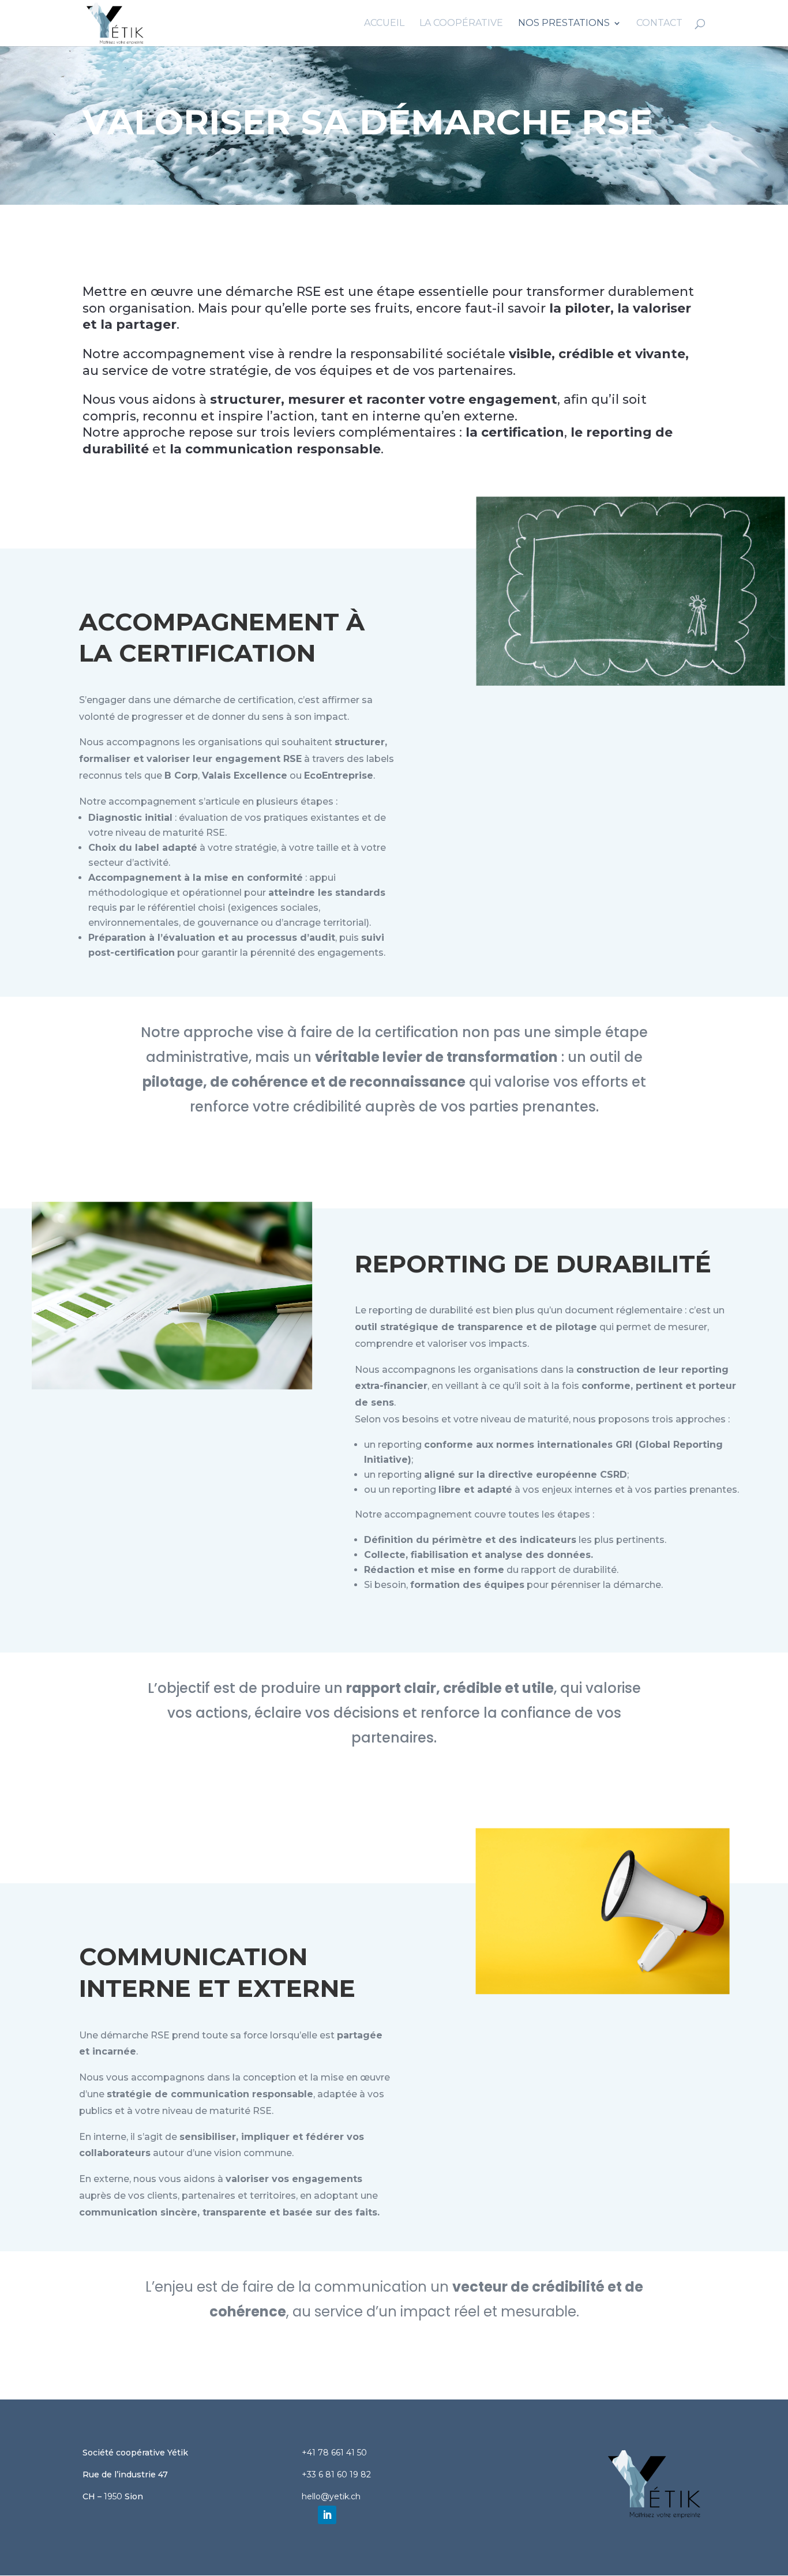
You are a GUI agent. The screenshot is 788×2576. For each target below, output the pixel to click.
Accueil (384, 24)
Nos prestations (564, 24)
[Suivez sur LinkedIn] (327, 2515)
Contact (659, 24)
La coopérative (461, 24)
